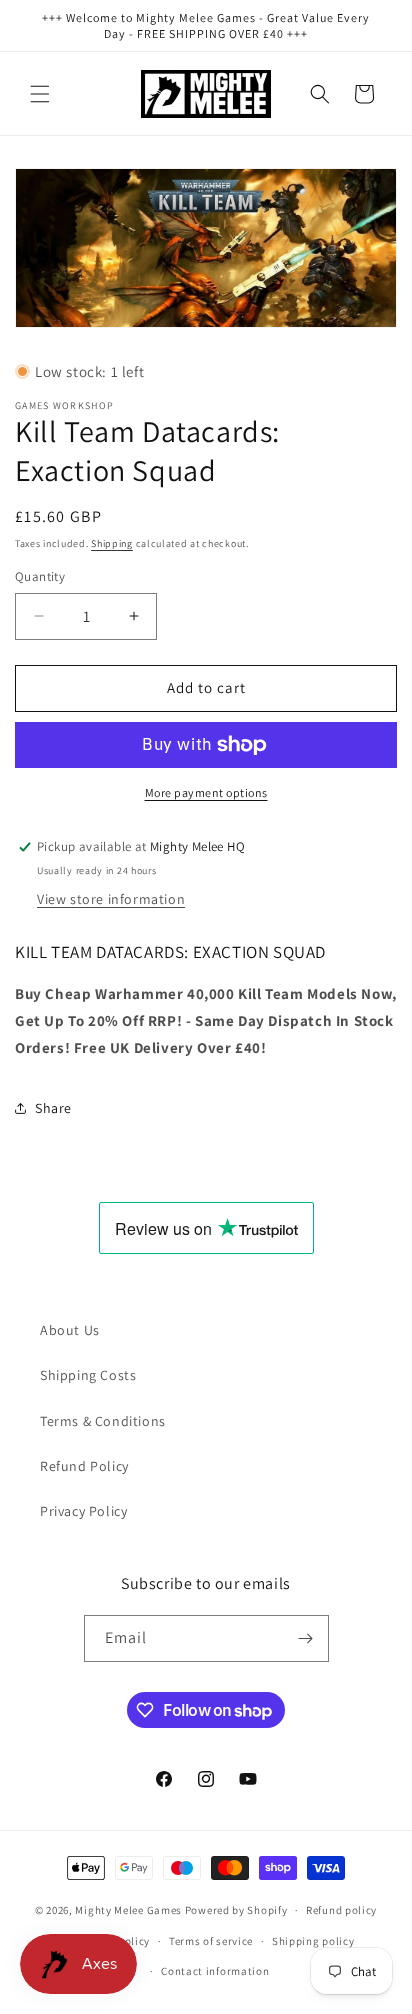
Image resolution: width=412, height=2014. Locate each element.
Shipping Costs (88, 1375)
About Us (70, 1330)
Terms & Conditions (103, 1421)
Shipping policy (313, 1941)
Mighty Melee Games (128, 1910)
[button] (40, 94)
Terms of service (211, 1941)
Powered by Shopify (236, 1910)
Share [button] (53, 1108)
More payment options (206, 792)
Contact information (215, 1971)
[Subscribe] (306, 1638)
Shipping (112, 543)
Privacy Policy (83, 1511)
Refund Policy (84, 1466)
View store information (111, 899)
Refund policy (341, 1910)
